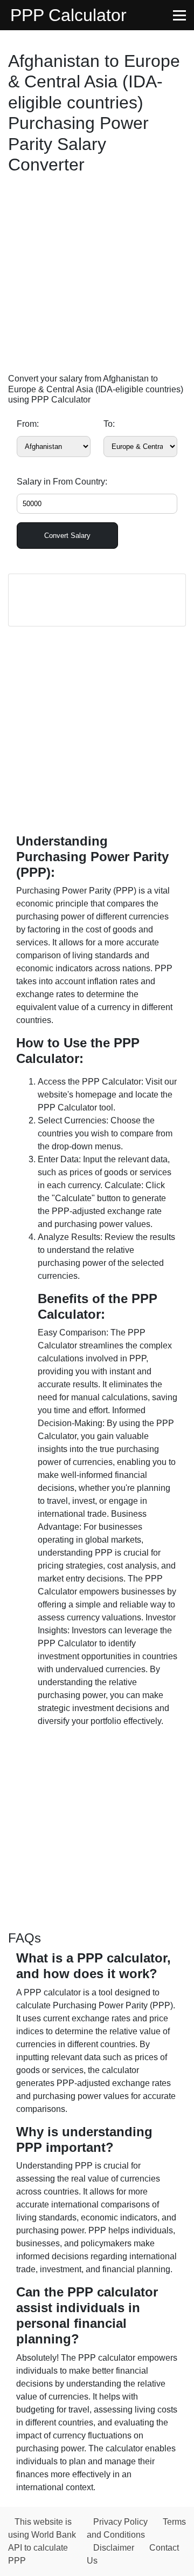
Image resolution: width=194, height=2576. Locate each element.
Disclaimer (114, 2548)
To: (109, 424)
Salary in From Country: (62, 482)
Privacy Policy (120, 2522)
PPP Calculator (68, 15)
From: (28, 424)
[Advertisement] (97, 276)
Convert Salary (67, 536)
